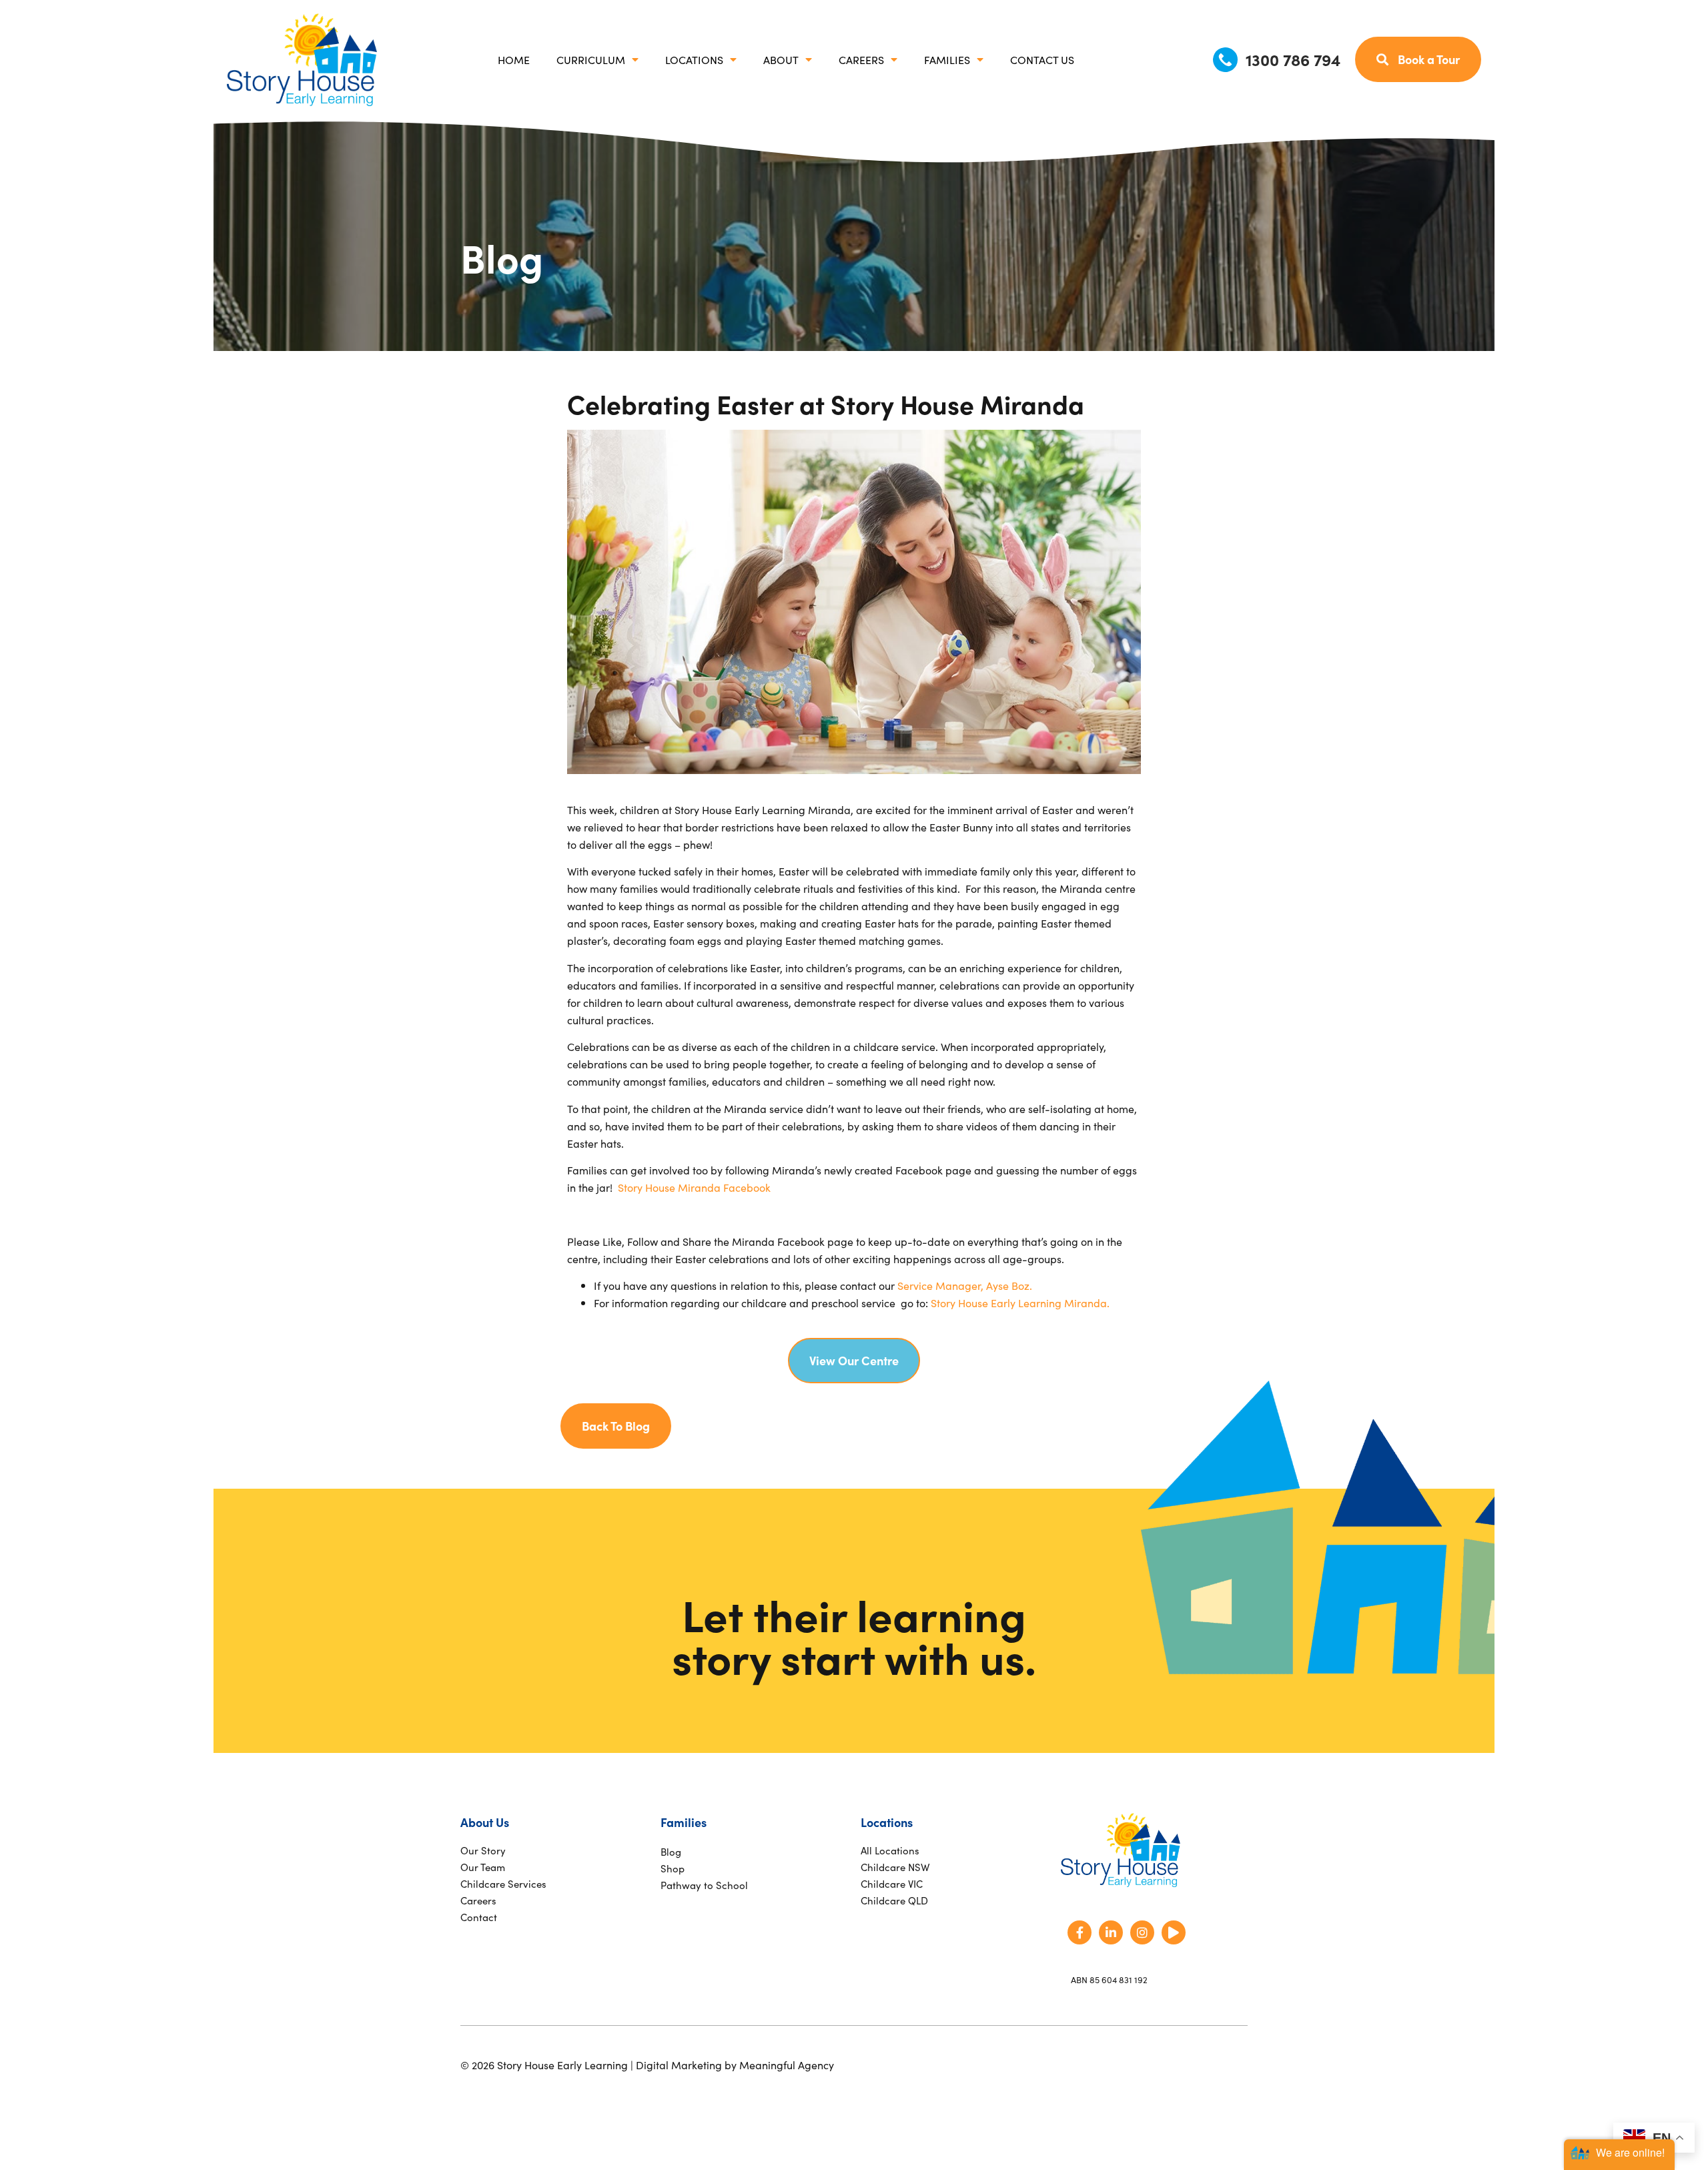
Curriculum (591, 59)
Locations (694, 59)
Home (514, 59)
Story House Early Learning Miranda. (1020, 1303)
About (781, 59)
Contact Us (1042, 59)
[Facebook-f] (1080, 1932)
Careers (861, 59)
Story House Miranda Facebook (694, 1187)
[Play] (1174, 1932)
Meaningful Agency (787, 2065)
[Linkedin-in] (1111, 1932)
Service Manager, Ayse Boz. (965, 1285)
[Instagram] (1142, 1932)
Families (947, 59)
